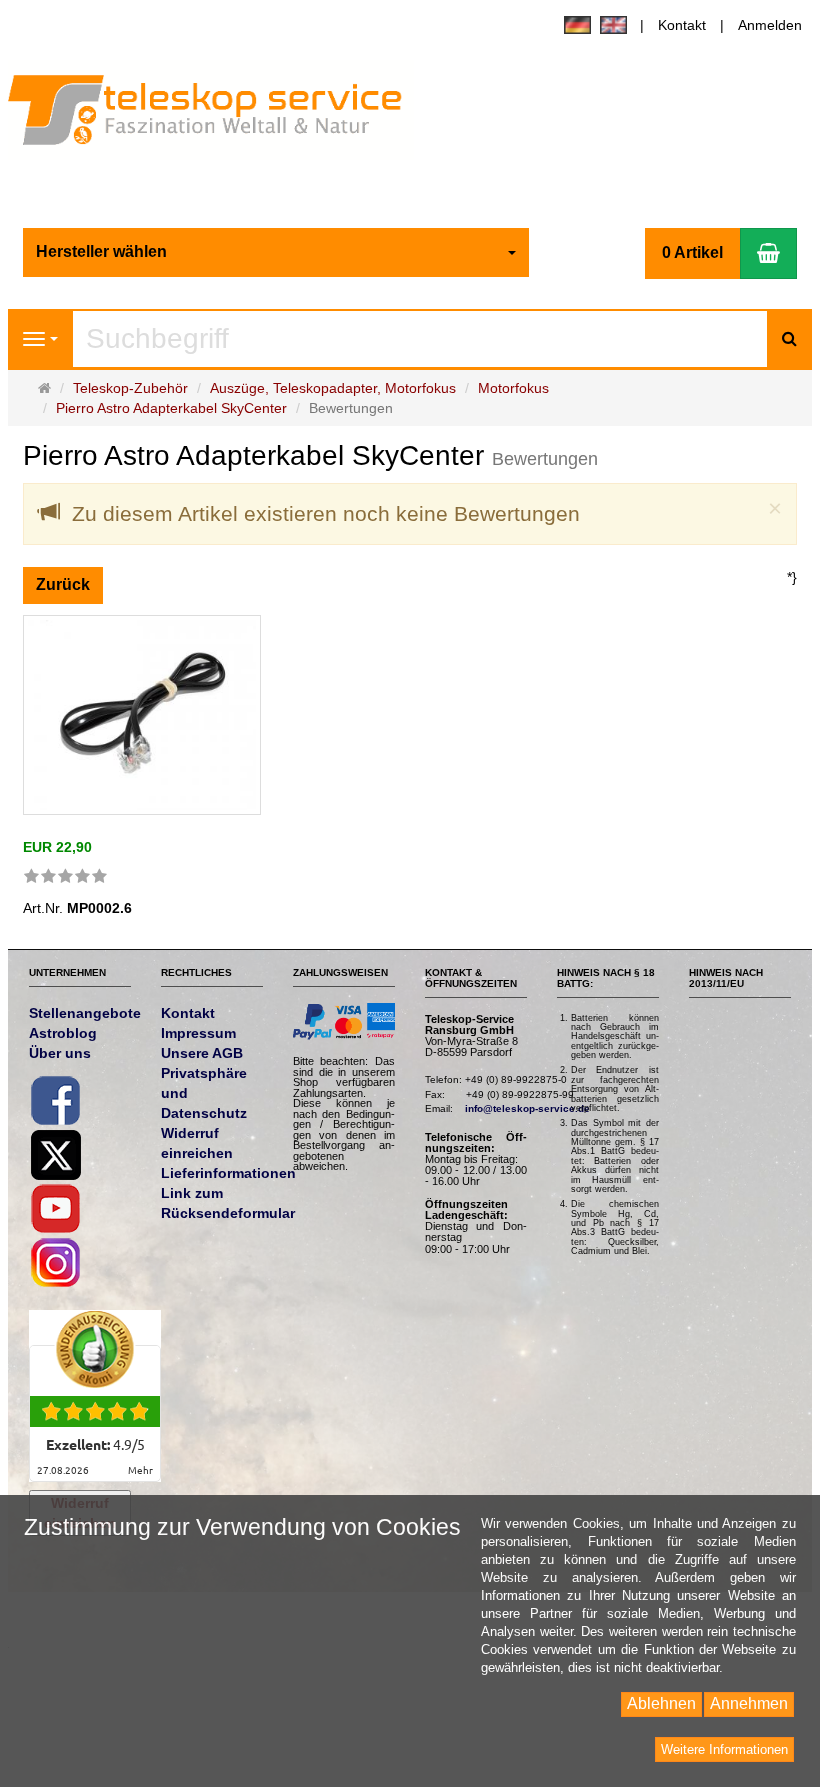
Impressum (198, 1033)
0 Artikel (692, 252)
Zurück (63, 584)
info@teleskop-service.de (527, 1108)
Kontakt (682, 25)
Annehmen (749, 1703)
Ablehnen (661, 1703)
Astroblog (63, 1033)
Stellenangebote (85, 1013)
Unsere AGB (202, 1053)
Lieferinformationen (228, 1173)
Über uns (60, 1053)
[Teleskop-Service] (218, 115)
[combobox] (276, 252)
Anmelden (770, 25)
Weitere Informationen (724, 1749)
